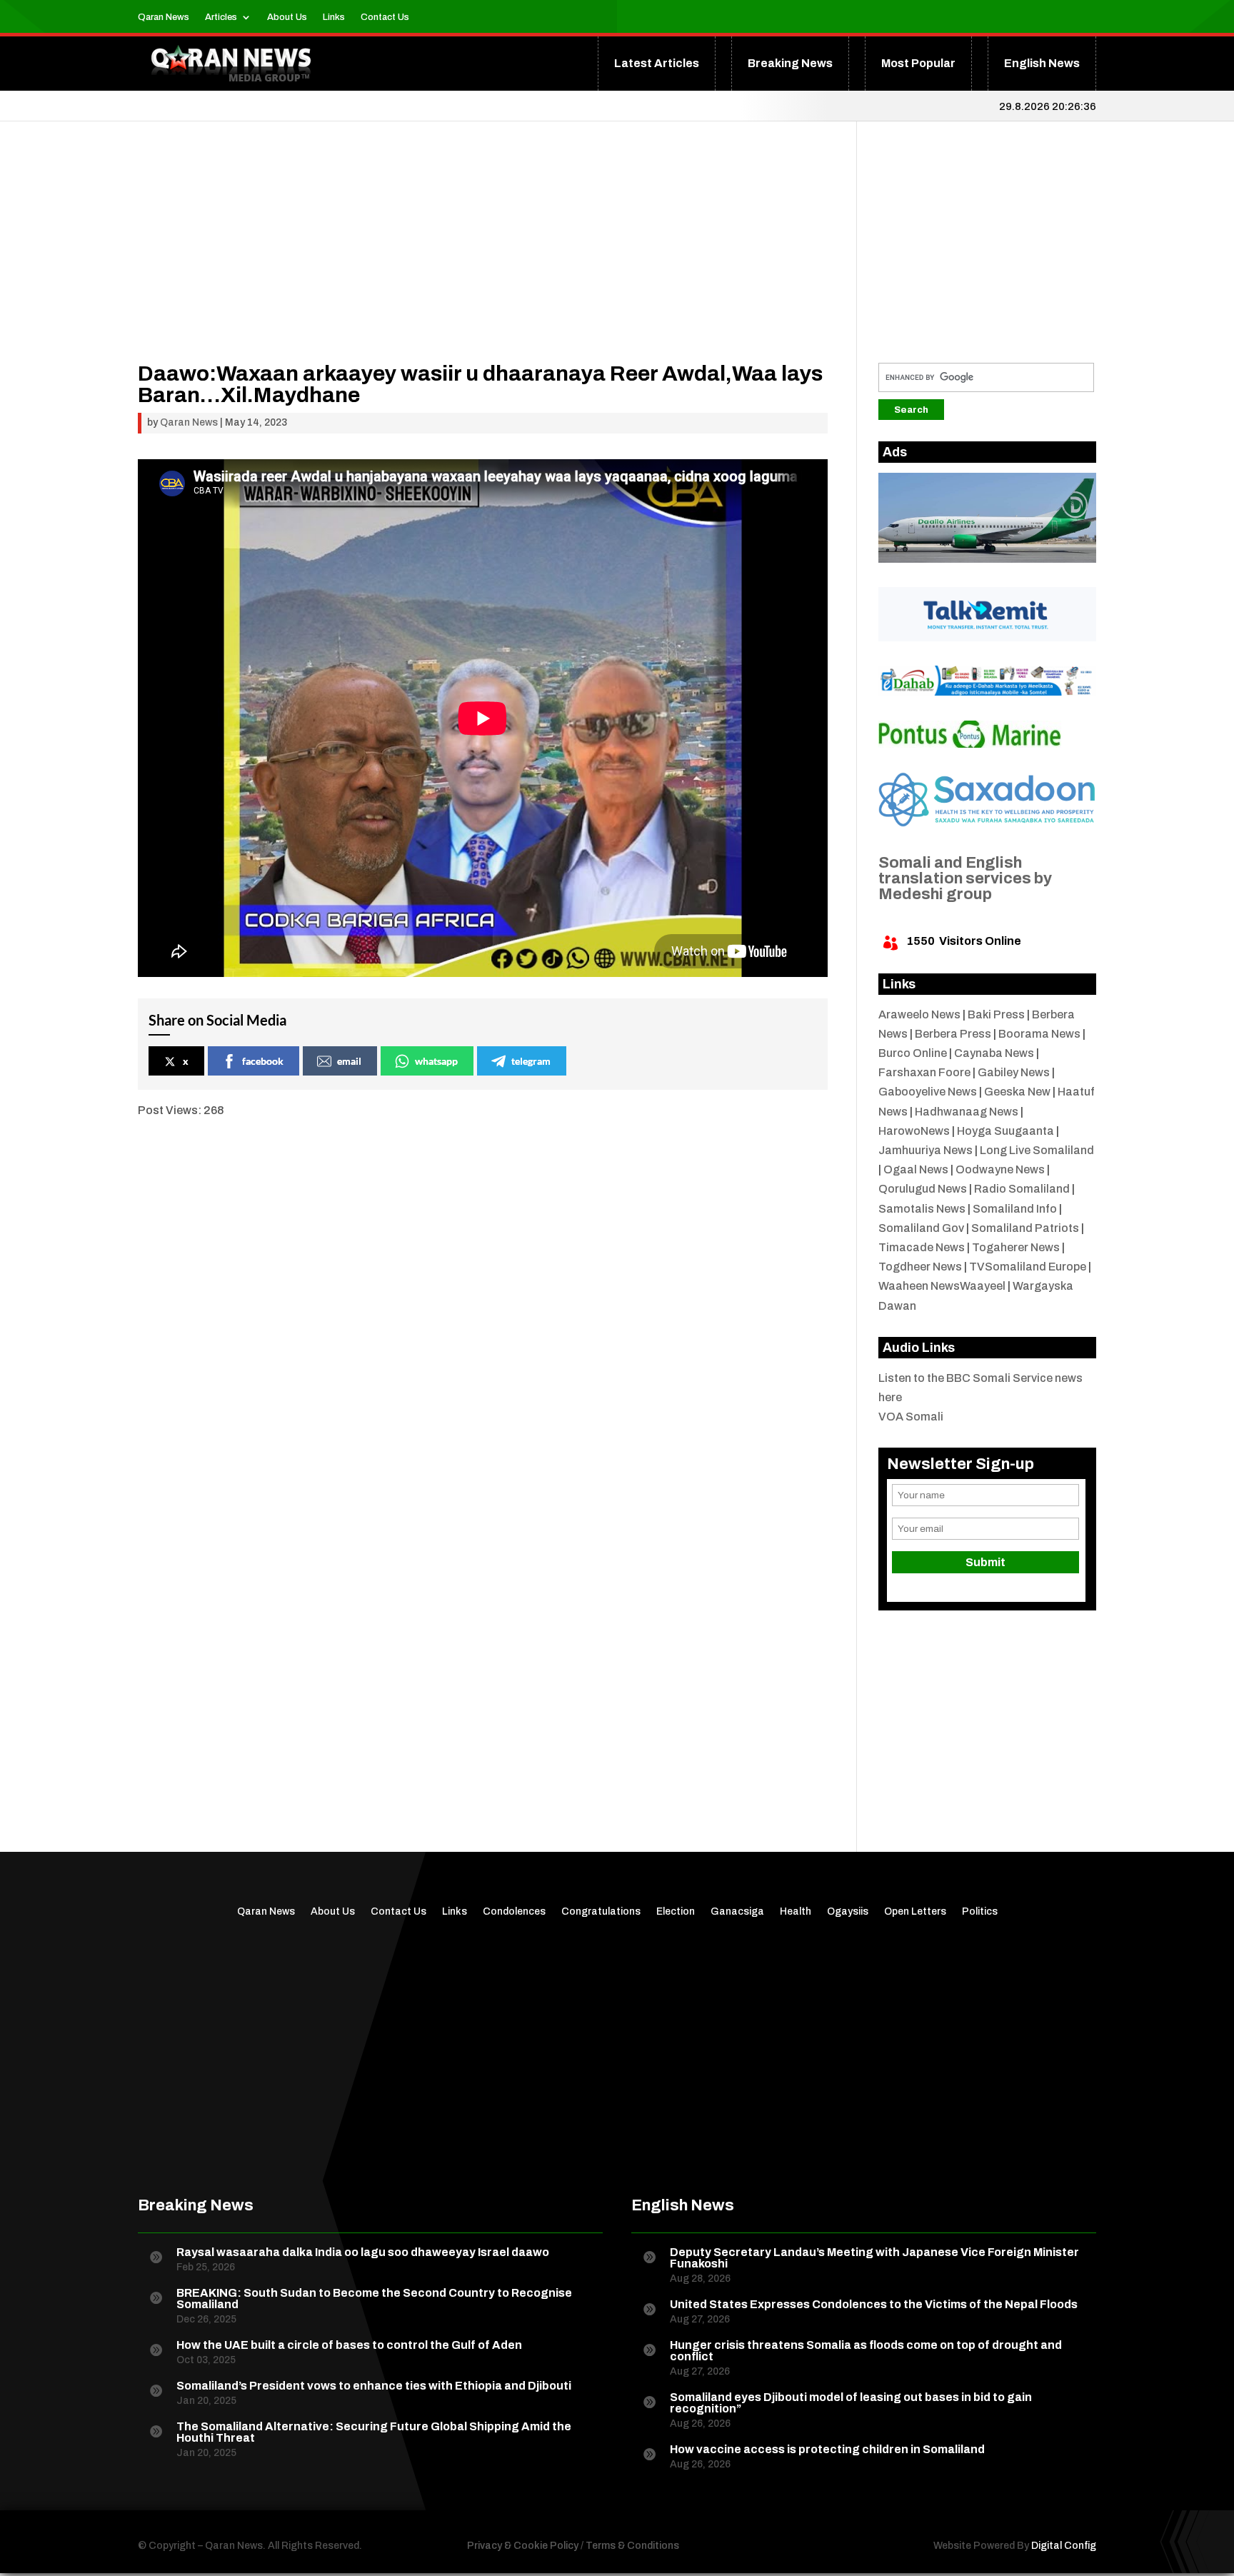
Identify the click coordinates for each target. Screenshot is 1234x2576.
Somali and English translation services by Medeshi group (965, 878)
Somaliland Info (1015, 1209)
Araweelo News (919, 1014)
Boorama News (1039, 1034)
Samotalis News (922, 1209)
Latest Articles (657, 63)
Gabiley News (1014, 1072)
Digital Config (1064, 2546)
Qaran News (164, 17)
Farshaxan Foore (924, 1072)
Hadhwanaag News (967, 1112)
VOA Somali (911, 1417)
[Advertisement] (483, 263)
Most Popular (918, 63)
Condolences (514, 1912)
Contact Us (385, 17)
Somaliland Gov (921, 1228)
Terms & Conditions (632, 2546)
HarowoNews (914, 1131)
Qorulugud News (923, 1189)
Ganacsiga (737, 1912)
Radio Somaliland (1022, 1189)
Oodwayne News (1000, 1169)
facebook (263, 1061)
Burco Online (913, 1053)
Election (676, 1912)
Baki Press (996, 1014)
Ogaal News (916, 1169)
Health (796, 1912)
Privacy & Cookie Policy (523, 2546)
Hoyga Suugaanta (1005, 1131)
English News (1042, 63)
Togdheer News (920, 1267)
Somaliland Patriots (1025, 1228)
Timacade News (922, 1247)
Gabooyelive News (928, 1092)
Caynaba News (994, 1053)
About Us (287, 17)
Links (334, 17)
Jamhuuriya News (925, 1150)
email (349, 1061)
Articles (221, 17)
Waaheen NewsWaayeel (942, 1286)
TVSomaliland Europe (1028, 1267)
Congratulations (601, 1912)
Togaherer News (1016, 1247)
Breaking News (790, 63)
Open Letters (915, 1912)
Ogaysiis (848, 1912)
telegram (531, 1061)
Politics (980, 1912)
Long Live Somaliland (1037, 1150)
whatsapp (436, 1061)
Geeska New (1017, 1092)
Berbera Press (953, 1034)
